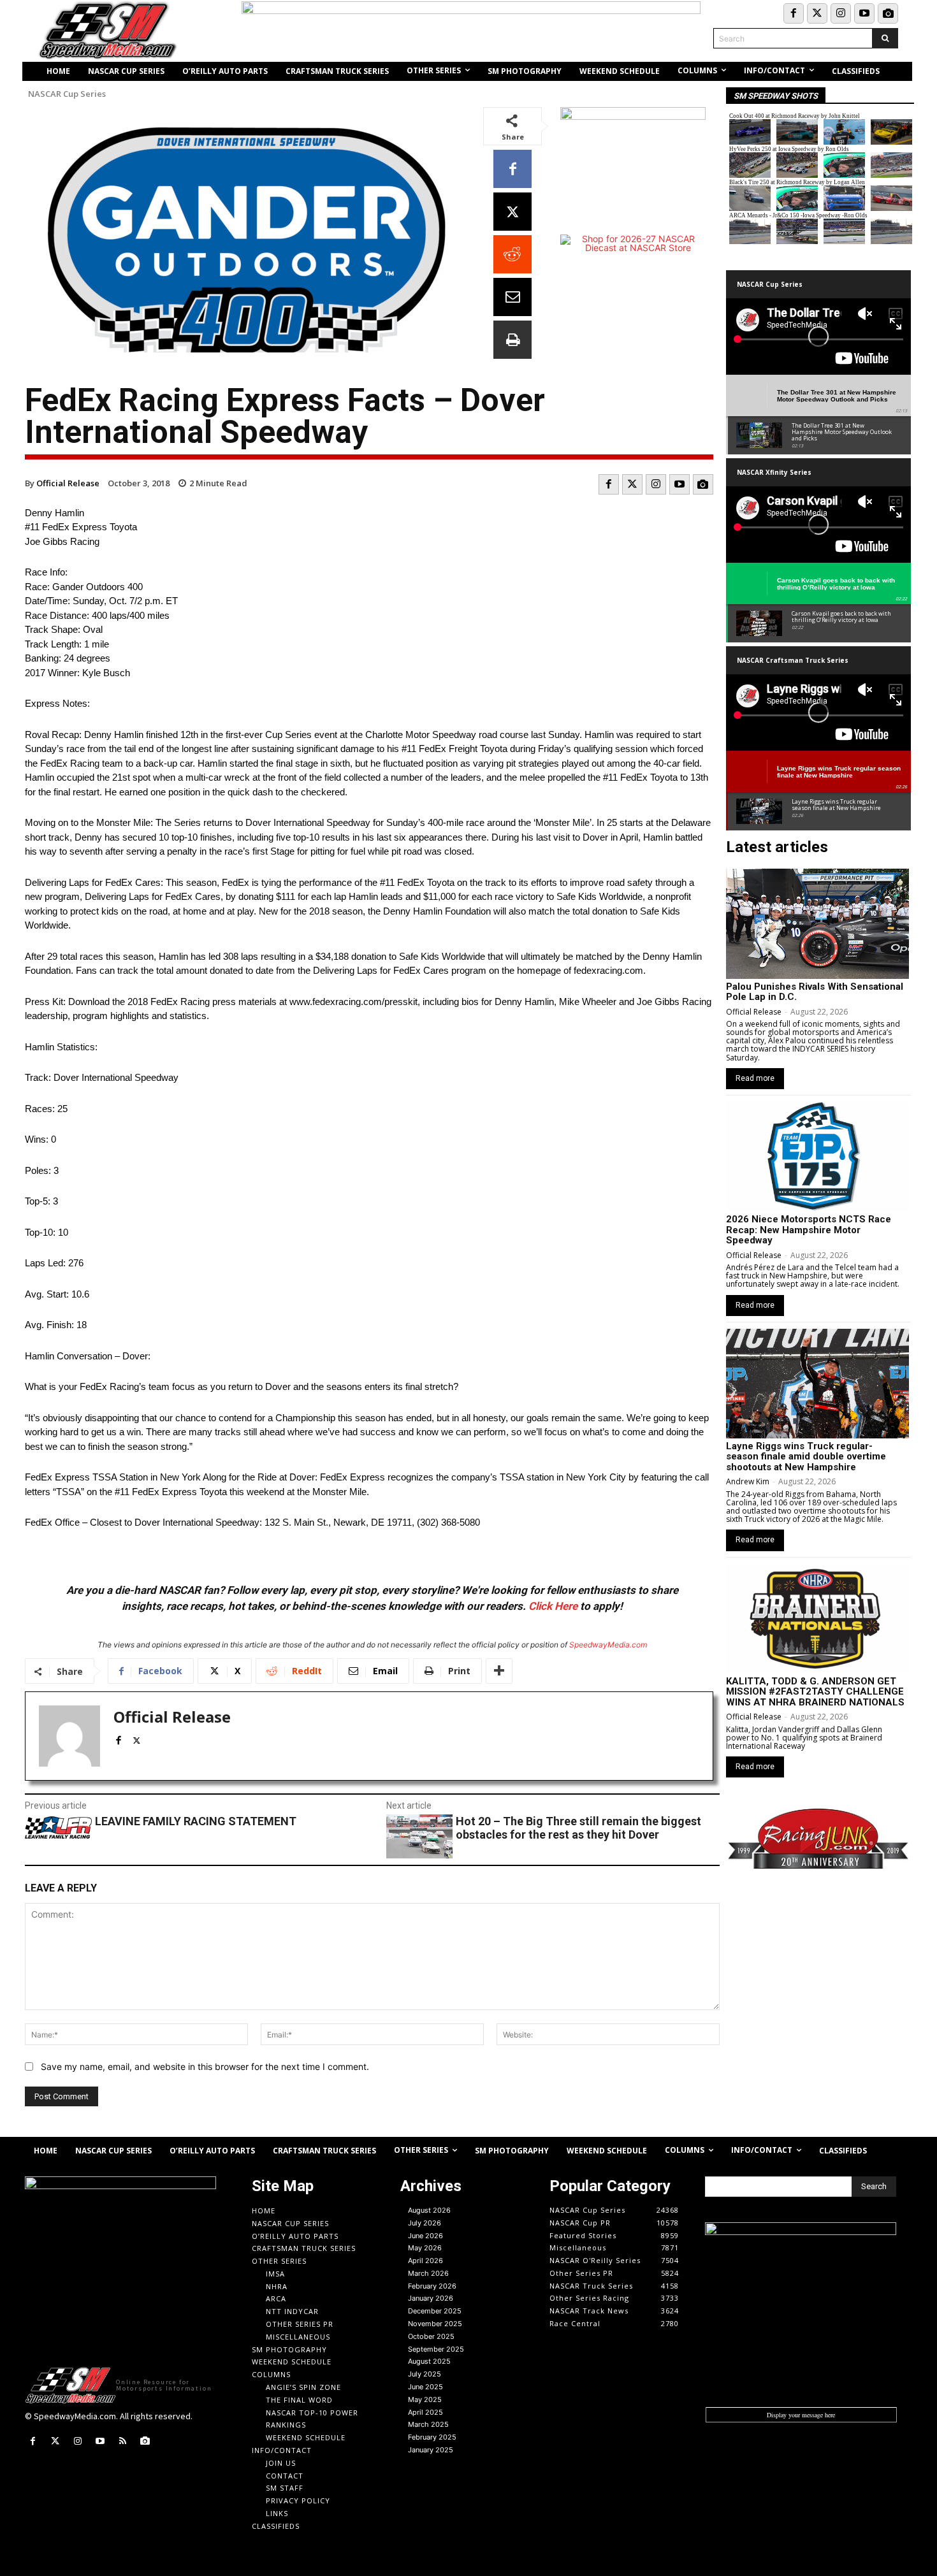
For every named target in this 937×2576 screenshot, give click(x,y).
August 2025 (429, 2361)
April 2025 (425, 2412)
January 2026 (431, 2298)
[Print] (512, 340)
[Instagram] (841, 13)
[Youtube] (864, 13)
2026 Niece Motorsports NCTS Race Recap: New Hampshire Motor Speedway (809, 1230)
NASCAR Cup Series (67, 94)
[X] (512, 212)
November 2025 (435, 2324)
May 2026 (425, 2248)
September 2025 (436, 2349)
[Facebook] (794, 13)
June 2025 (425, 2387)
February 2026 (432, 2286)
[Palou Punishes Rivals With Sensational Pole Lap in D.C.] (817, 923)
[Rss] (123, 2441)
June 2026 (425, 2236)
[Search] (885, 38)
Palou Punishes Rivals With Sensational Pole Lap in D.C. (815, 992)
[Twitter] (817, 13)
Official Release (68, 483)
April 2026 (425, 2261)
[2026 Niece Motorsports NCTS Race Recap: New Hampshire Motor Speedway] (817, 1157)
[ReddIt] (512, 254)
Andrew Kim (748, 1481)
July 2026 (425, 2223)
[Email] (512, 297)
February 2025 (432, 2437)
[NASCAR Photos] (888, 13)
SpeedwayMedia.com (608, 1645)
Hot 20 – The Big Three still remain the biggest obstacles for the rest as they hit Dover (578, 1828)
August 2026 (429, 2210)
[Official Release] (69, 1736)
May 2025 (425, 2399)
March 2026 (428, 2273)
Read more (755, 1078)
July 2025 (425, 2374)
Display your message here (801, 2415)
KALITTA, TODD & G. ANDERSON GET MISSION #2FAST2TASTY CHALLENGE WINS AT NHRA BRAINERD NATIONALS (815, 1692)
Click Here (553, 1606)
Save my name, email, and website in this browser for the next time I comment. (205, 2066)
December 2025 (435, 2311)
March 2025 (428, 2424)
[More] (499, 1671)
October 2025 (431, 2336)
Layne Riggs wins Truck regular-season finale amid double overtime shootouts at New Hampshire (806, 1457)
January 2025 (431, 2450)
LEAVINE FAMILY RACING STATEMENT (196, 1821)
